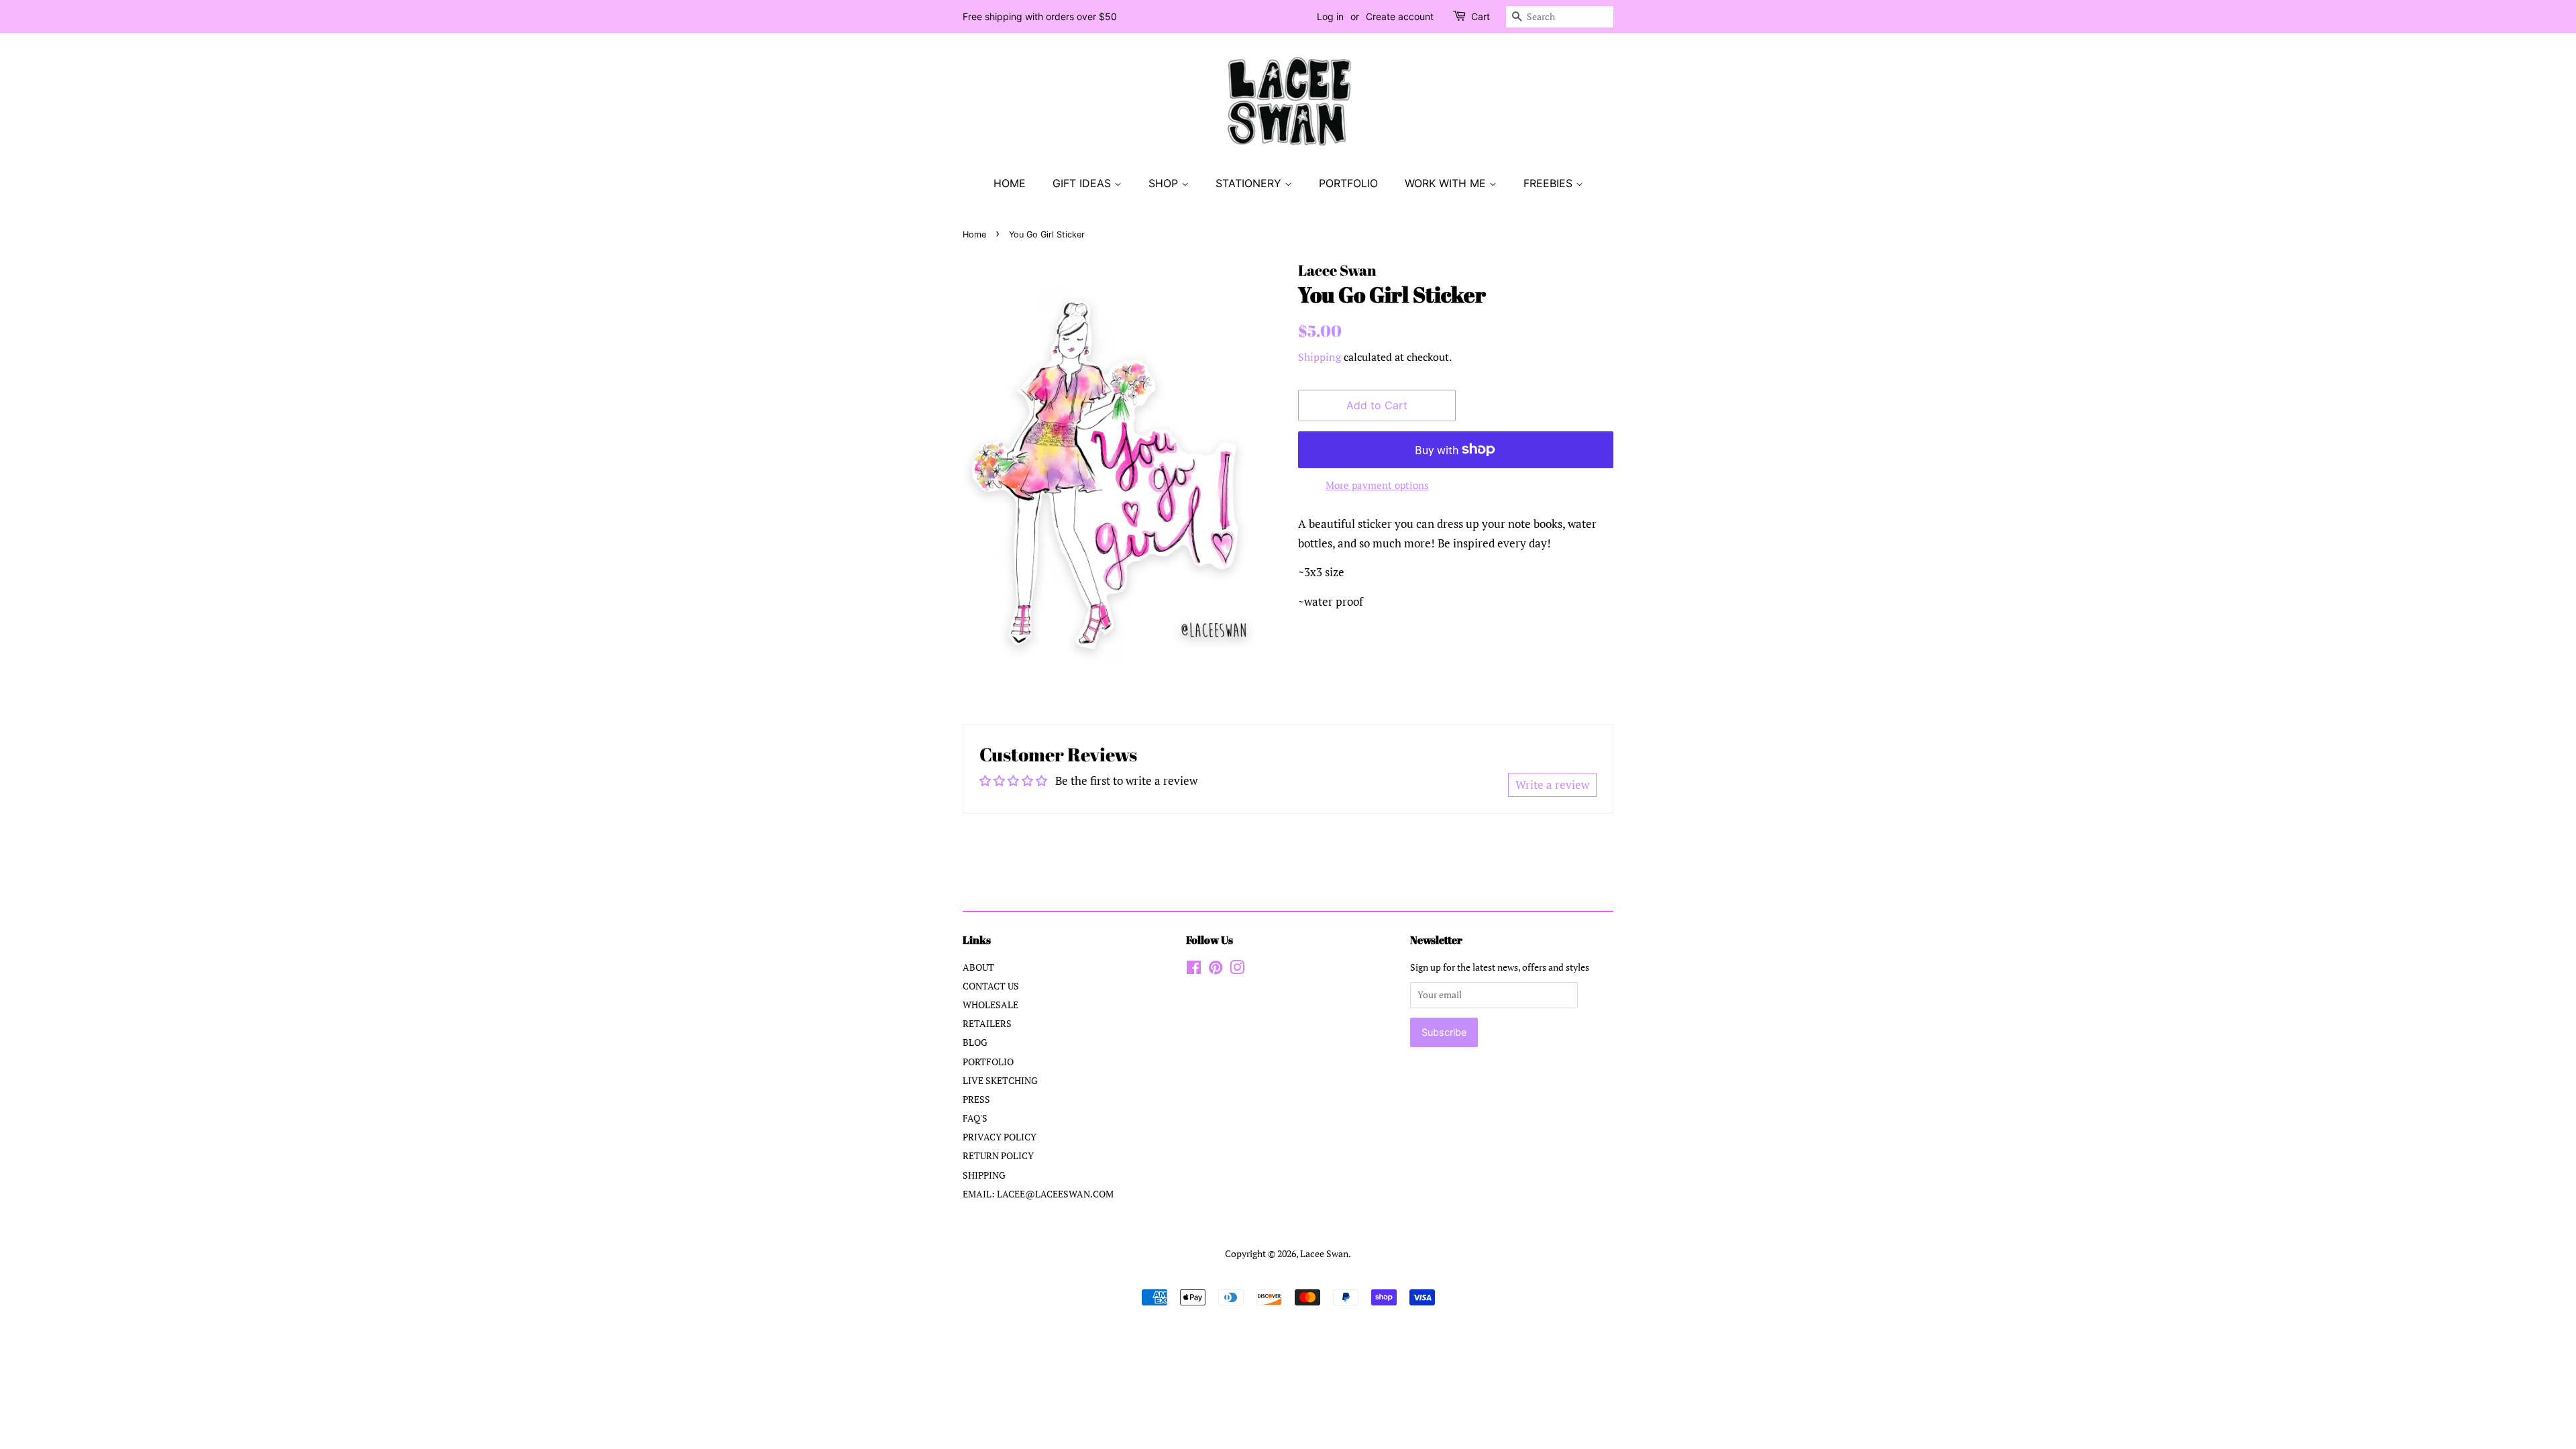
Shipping (1320, 357)
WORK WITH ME (1447, 183)
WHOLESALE (990, 1005)
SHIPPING (984, 1175)
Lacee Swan (1324, 1253)
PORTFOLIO (1348, 183)
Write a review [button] (1552, 785)
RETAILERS (987, 1023)
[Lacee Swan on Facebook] (1194, 970)
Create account (1400, 16)
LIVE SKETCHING (1000, 1080)
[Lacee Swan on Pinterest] (1216, 970)
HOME (1010, 183)
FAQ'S (975, 1118)
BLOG (975, 1042)
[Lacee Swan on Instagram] (1237, 970)
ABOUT (978, 967)
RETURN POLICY (998, 1156)
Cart (1481, 16)
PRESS (976, 1099)
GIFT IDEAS (1083, 183)
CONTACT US (991, 986)
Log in (1330, 16)
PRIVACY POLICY (1000, 1137)
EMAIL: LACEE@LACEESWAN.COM (1038, 1194)
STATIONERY (1250, 183)
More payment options (1377, 485)
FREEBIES (1550, 183)
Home (974, 234)
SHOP (1165, 183)
